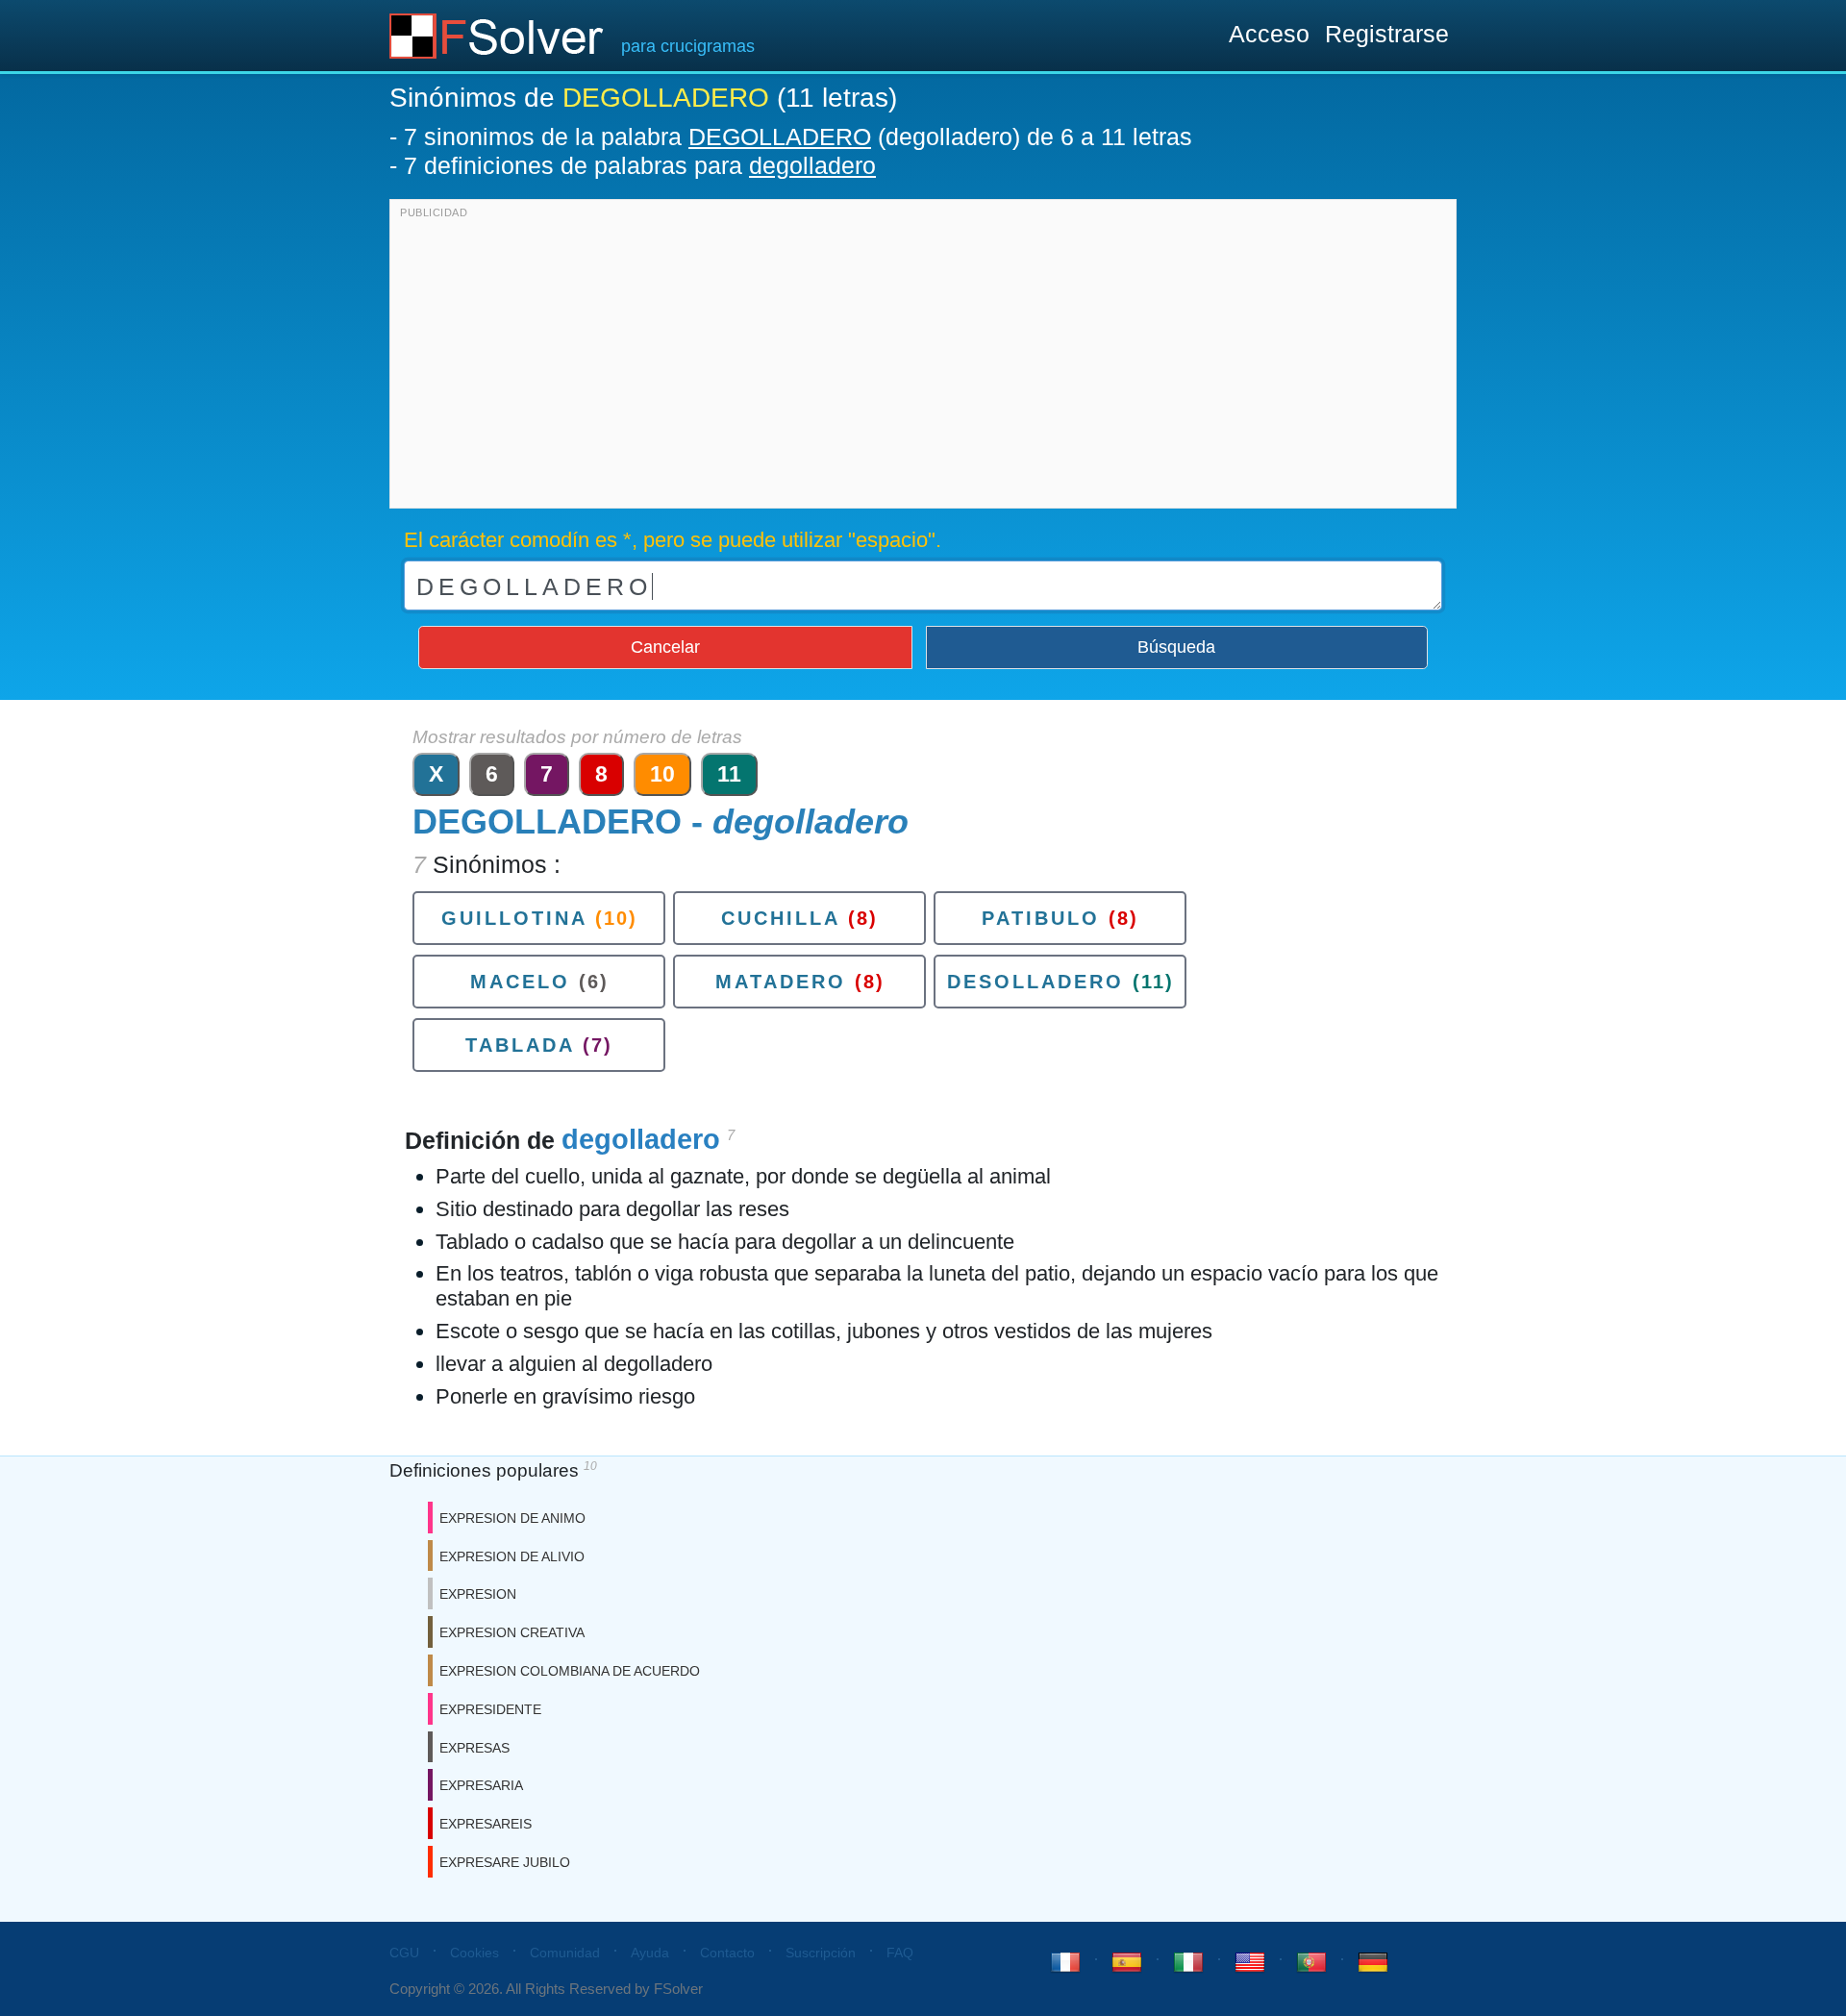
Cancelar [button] (665, 647)
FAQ (900, 1953)
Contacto (727, 1953)
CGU (404, 1953)
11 (729, 774)
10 (662, 774)
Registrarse (1387, 34)
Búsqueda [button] (1176, 647)
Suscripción (821, 1953)
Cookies (474, 1953)
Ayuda (650, 1953)
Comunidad (565, 1953)
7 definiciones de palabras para (640, 165)
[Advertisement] (923, 359)
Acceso (1269, 34)
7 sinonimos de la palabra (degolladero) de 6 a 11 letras (798, 137)
